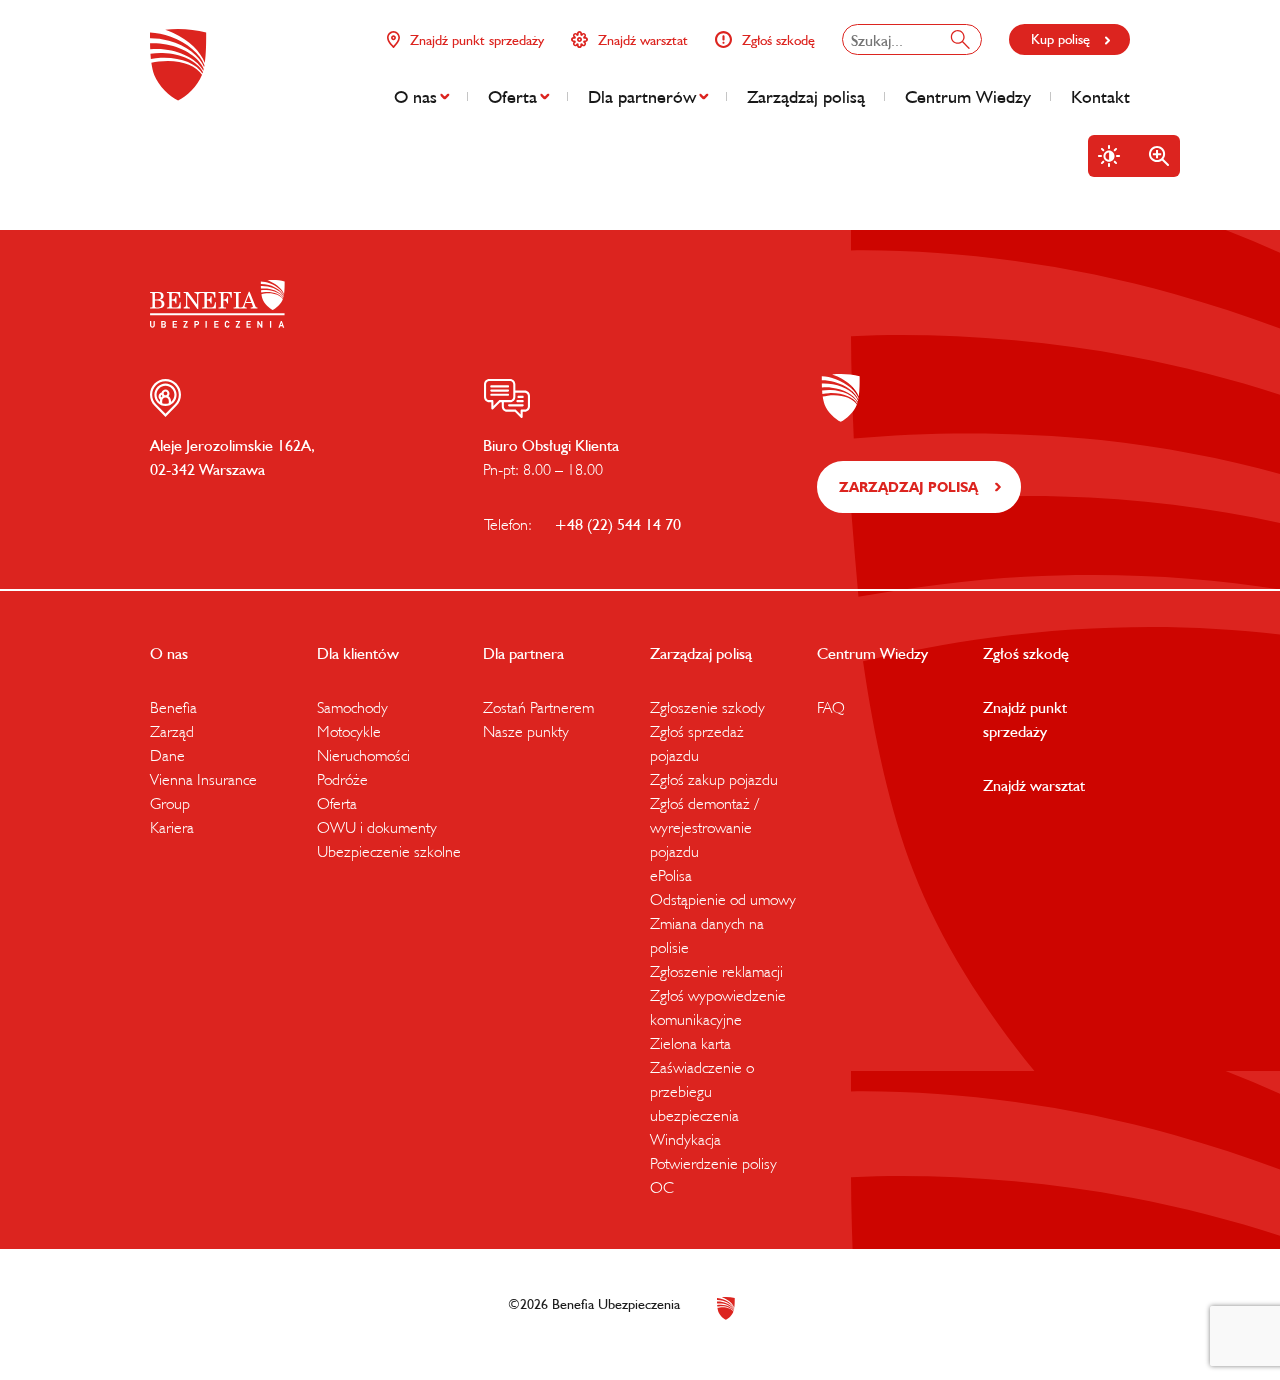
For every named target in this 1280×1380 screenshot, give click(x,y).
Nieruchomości (363, 755)
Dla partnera (523, 653)
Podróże (342, 779)
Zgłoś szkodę (778, 40)
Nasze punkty (526, 731)
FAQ (831, 707)
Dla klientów (358, 653)
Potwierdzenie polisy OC (713, 1175)
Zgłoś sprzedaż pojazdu (697, 743)
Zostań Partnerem (538, 707)
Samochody (352, 707)
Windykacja (685, 1139)
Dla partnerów (642, 96)
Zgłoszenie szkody (707, 707)
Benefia (173, 707)
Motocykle (349, 731)
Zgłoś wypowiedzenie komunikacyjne (718, 1007)
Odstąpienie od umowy (723, 899)
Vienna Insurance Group (203, 791)
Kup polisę (1060, 39)
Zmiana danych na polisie (707, 935)
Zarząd (172, 731)
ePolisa (671, 875)
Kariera (172, 827)
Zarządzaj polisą (806, 96)
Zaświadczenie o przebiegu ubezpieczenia (702, 1091)
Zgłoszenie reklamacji (716, 971)
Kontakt (1100, 96)
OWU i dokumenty (377, 827)
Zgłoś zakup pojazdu (714, 779)
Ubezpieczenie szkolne (389, 851)
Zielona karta (690, 1043)
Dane (167, 755)
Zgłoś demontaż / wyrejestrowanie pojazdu (704, 827)
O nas (415, 96)
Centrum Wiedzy (968, 96)
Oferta (512, 96)
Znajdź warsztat (643, 40)
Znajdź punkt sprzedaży (477, 40)
